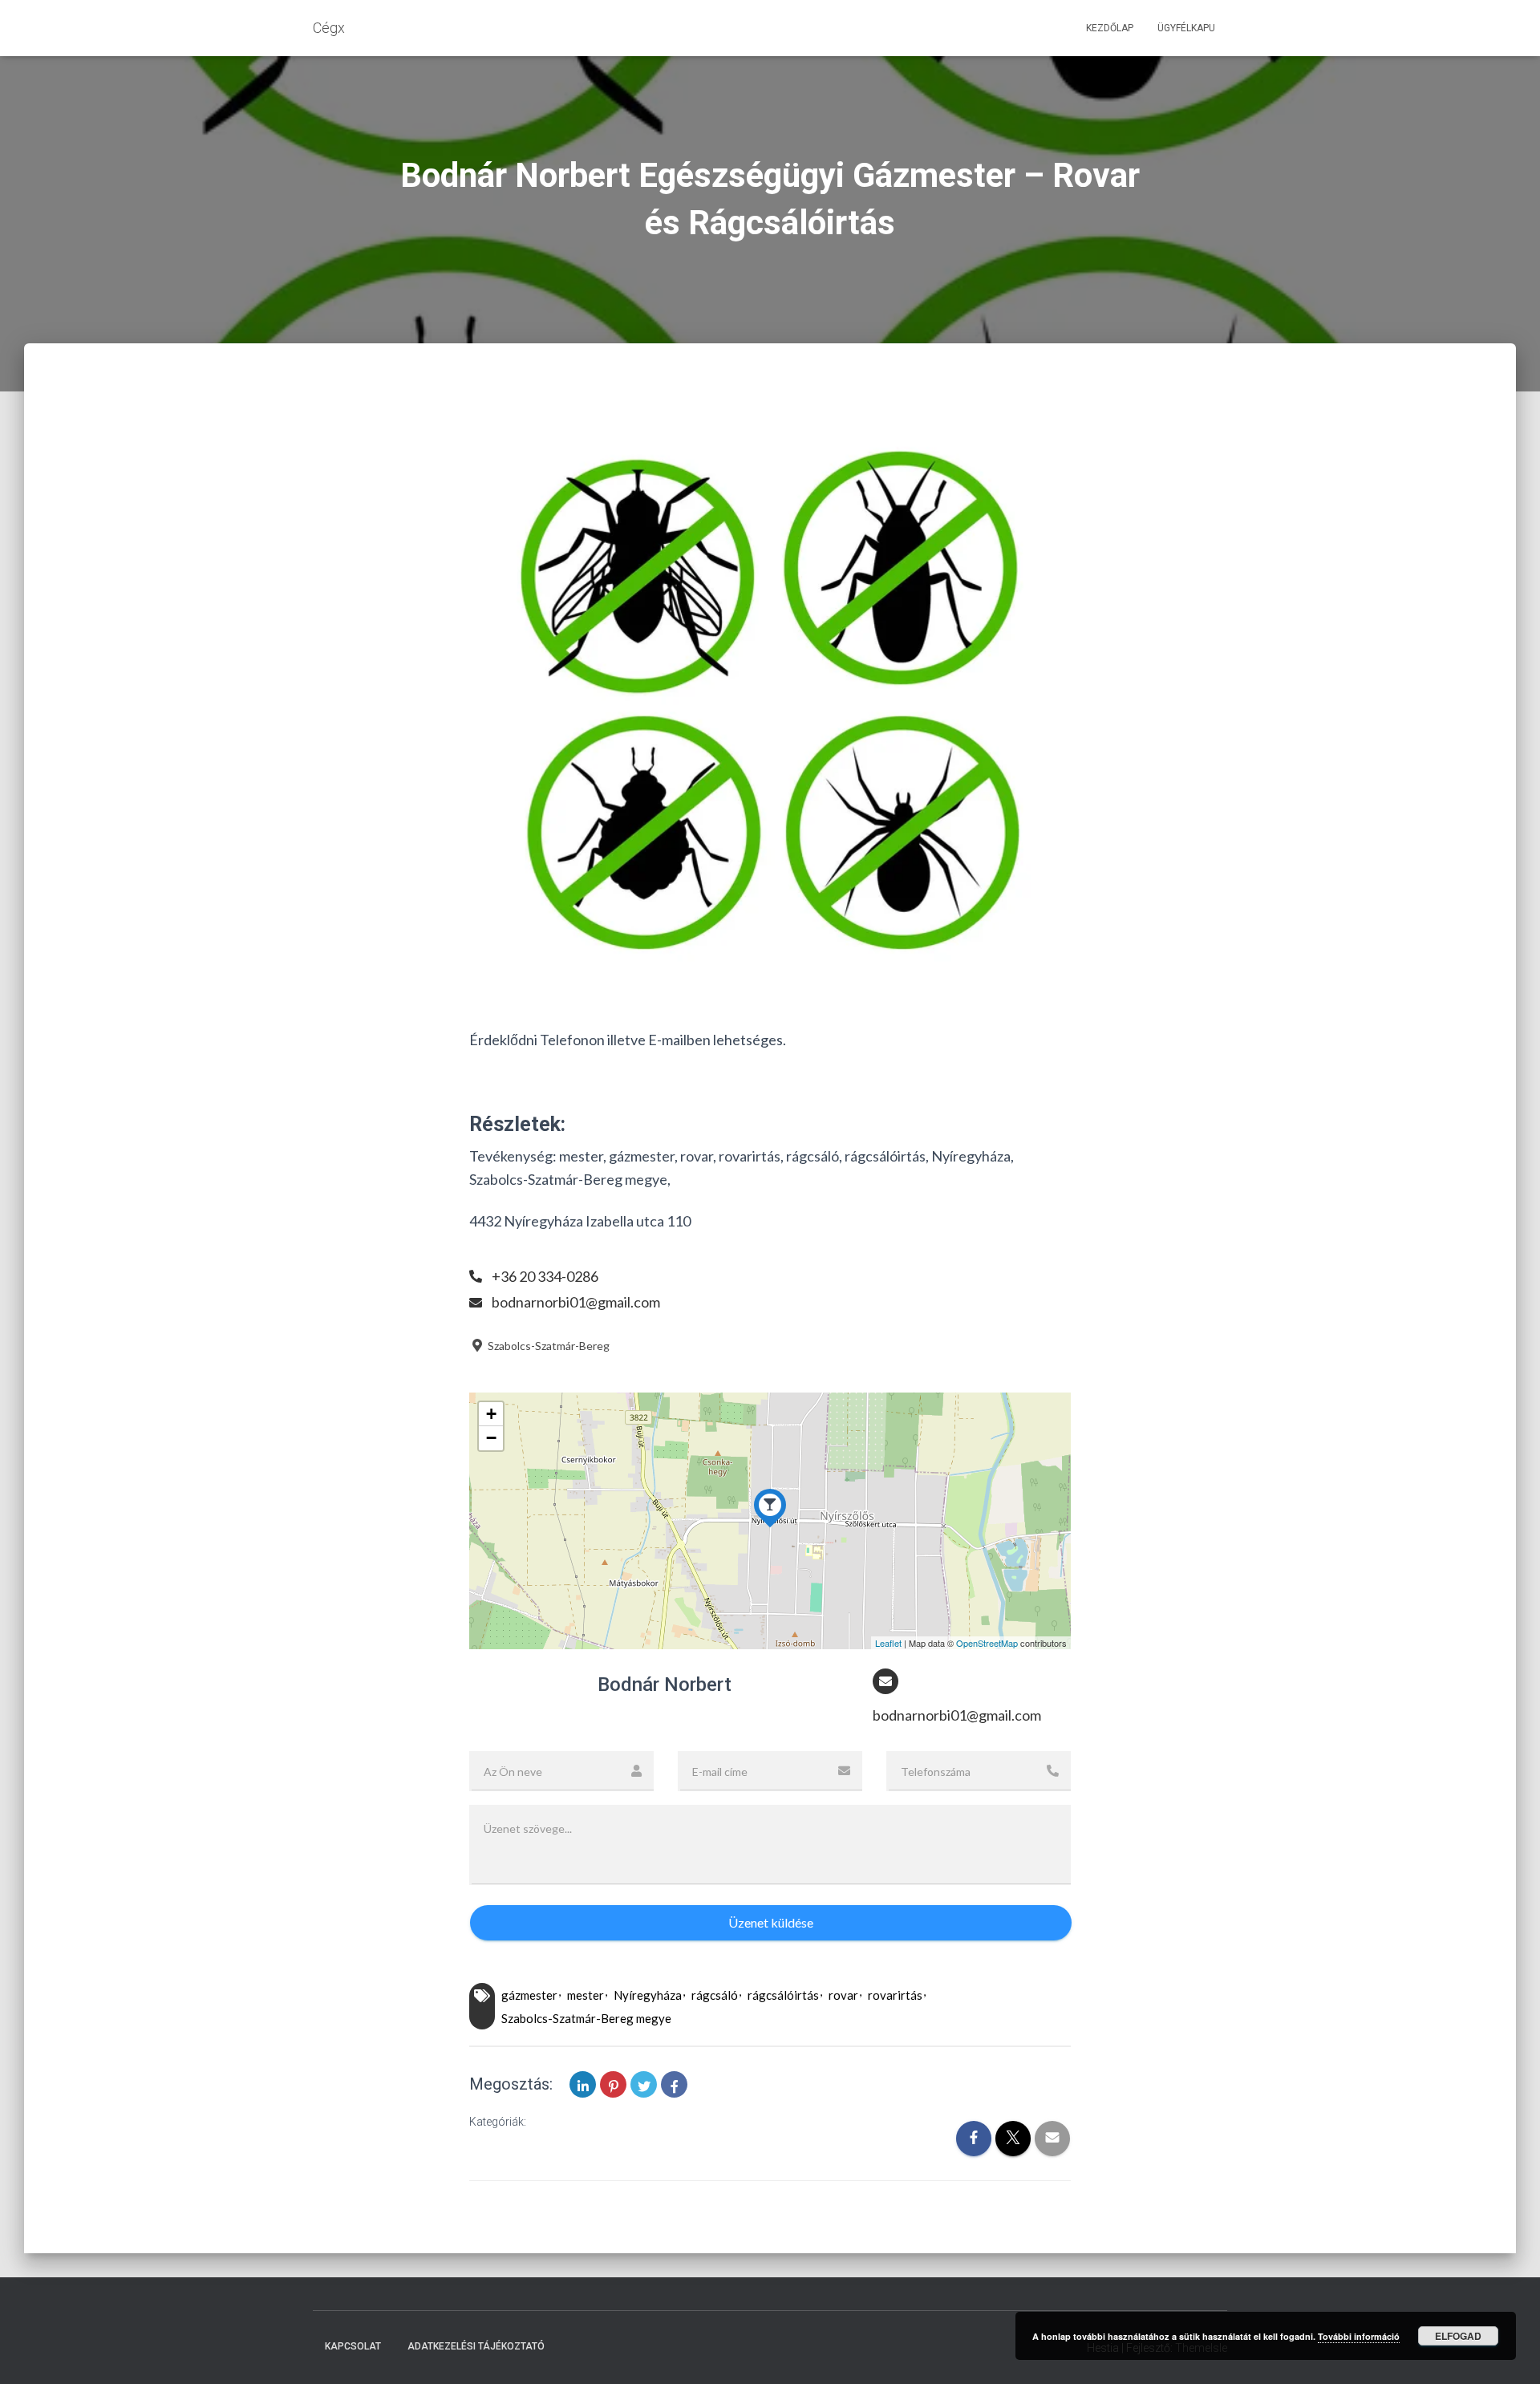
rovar (843, 1995)
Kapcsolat (353, 2346)
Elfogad (1458, 2336)
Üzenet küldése (771, 1922)
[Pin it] (613, 2084)
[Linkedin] (583, 2084)
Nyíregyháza (648, 1995)
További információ (1359, 2336)
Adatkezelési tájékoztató (476, 2346)
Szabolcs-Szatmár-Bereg (547, 1346)
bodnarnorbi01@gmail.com (576, 1302)
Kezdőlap (1110, 28)
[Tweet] (644, 2084)
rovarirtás (895, 1995)
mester (586, 1995)
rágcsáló (715, 1995)
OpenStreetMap (987, 1643)
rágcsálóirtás (783, 1995)
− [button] (491, 1438)
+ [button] (491, 1414)
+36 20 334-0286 (545, 1276)
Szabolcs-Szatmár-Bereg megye (586, 2018)
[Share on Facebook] (674, 2084)
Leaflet (888, 1643)
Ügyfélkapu (1186, 28)
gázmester (529, 1995)
